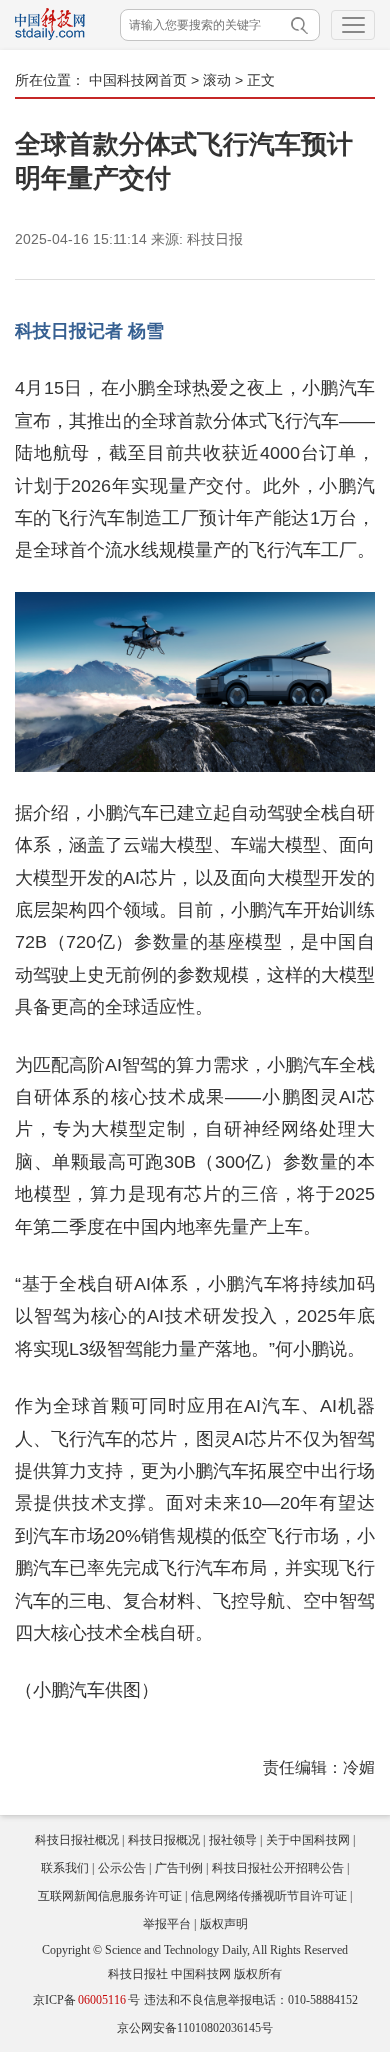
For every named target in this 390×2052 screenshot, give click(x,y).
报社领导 (233, 1840)
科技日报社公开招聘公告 (278, 1868)
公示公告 (122, 1868)
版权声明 (224, 1924)
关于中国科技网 (308, 1840)
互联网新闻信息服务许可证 (110, 1896)
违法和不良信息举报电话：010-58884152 (251, 2000)
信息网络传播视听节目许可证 (269, 1896)
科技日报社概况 (77, 1840)
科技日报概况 (164, 1840)
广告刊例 (179, 1868)
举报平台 (167, 1924)
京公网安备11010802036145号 (195, 2028)
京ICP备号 (86, 2000)
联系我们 (65, 1868)
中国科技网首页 (138, 80)
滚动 (217, 80)
